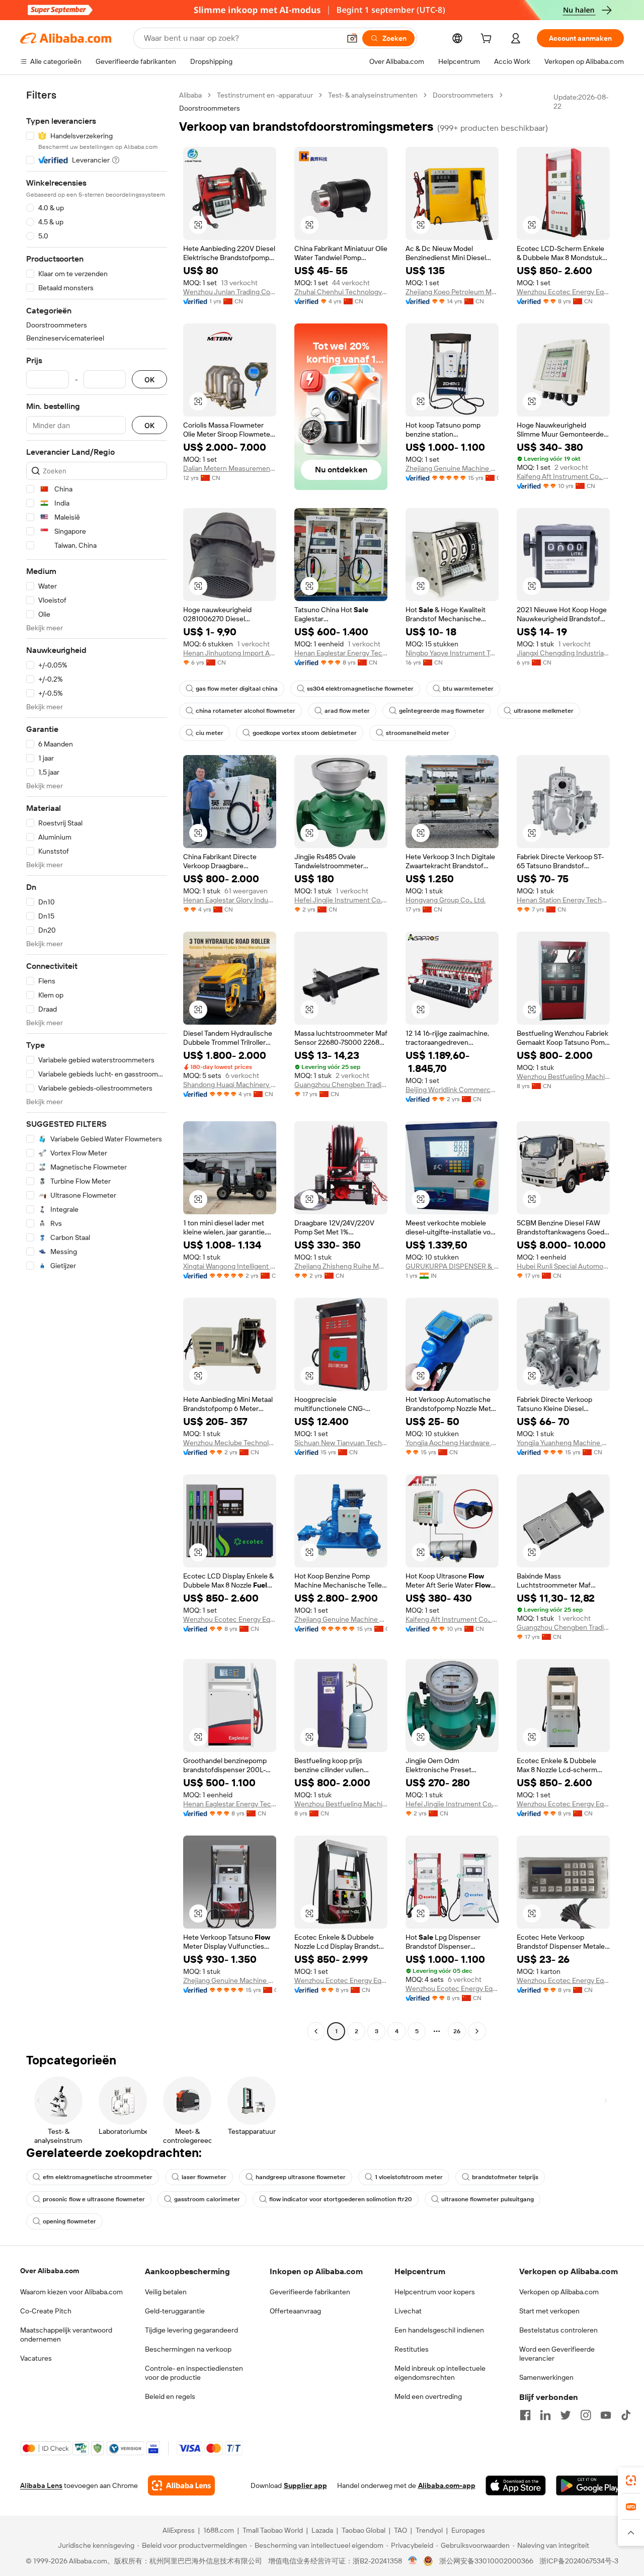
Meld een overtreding (428, 2396)
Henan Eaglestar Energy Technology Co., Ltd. (341, 653)
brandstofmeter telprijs (505, 2177)
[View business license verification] (413, 2561)
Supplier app (305, 2485)
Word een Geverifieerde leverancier (557, 2354)
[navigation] (97, 1064)
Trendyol (429, 2530)
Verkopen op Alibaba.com (559, 2292)
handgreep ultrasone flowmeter (301, 2177)
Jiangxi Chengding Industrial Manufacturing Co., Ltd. (563, 653)
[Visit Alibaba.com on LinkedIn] (545, 2415)
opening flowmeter (69, 2221)
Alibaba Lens (41, 2485)
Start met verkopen (549, 2311)
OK (149, 380)
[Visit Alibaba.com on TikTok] (626, 2415)
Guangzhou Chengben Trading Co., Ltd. (341, 1085)
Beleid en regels (170, 2396)
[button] (352, 38)
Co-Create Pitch (46, 2311)
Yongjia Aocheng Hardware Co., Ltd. (452, 1443)
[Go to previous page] (316, 2031)
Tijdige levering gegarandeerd (191, 2330)
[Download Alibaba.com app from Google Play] (590, 2485)
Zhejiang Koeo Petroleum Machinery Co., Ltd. (452, 292)
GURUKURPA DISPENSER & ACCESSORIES (452, 1266)
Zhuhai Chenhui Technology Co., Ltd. (341, 292)
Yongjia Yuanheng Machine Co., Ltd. (563, 1443)
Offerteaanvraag (295, 2311)
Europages (468, 2530)
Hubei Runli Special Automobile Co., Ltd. (563, 1266)
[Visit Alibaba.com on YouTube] (606, 2415)
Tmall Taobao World (273, 2530)
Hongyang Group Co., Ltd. (446, 900)
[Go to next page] (477, 2031)
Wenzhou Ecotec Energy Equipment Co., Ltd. (563, 292)
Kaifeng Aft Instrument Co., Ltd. (563, 476)
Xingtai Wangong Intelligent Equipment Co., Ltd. (230, 1266)
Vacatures (36, 2358)
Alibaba (190, 95)
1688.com (219, 2530)
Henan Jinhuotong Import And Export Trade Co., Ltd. (230, 653)
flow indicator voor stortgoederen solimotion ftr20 (341, 2199)
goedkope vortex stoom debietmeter (305, 733)
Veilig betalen (166, 2292)
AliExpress (179, 2530)
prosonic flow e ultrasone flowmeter (94, 2199)
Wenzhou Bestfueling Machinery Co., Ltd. (563, 1076)
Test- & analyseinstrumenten (373, 95)
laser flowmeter (204, 2177)
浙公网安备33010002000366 (486, 2561)
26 (457, 2031)
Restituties (412, 2349)
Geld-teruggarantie (175, 2311)
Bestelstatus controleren (558, 2330)
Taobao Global (364, 2530)
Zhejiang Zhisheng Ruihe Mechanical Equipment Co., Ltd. (341, 1266)
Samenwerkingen (546, 2377)
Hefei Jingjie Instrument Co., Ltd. (341, 900)
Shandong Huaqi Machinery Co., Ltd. (230, 1085)
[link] (631, 2480)
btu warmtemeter (468, 689)
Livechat (408, 2311)
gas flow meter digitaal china (237, 689)
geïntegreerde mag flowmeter (442, 711)
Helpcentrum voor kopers (435, 2292)
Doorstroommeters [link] (210, 108)
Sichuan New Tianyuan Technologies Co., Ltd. (341, 1443)
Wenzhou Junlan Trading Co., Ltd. (230, 292)
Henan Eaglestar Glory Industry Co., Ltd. (230, 900)
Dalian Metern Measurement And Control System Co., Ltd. (230, 468)
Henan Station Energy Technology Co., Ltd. (563, 900)
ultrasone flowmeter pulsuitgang (488, 2199)
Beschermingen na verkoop (188, 2349)
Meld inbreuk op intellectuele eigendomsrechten (440, 2373)
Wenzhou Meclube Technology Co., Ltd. (230, 1443)
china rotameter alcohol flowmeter (246, 711)
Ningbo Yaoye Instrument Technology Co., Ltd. (452, 653)
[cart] (488, 40)
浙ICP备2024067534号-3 (579, 2561)
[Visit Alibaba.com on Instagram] (586, 2415)
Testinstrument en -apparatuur (265, 95)
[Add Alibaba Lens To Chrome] (181, 2485)
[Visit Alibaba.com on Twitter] (566, 2415)
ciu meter (210, 733)
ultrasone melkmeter (544, 711)
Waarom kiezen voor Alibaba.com (71, 2292)
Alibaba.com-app (447, 2485)
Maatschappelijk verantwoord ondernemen (66, 2335)
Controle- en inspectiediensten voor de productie (194, 2373)
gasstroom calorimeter (207, 2199)
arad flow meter (347, 711)
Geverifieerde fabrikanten (310, 2292)
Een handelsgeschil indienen (439, 2330)
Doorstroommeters (463, 95)
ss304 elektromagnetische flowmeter (360, 689)
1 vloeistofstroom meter (409, 2177)
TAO (400, 2530)
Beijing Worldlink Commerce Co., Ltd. (452, 1090)
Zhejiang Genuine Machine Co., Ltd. (452, 468)
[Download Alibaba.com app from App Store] (516, 2485)
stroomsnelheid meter (418, 733)
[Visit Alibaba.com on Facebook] (525, 2415)
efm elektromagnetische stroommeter (98, 2177)
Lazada (322, 2530)
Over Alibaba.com (50, 2271)
